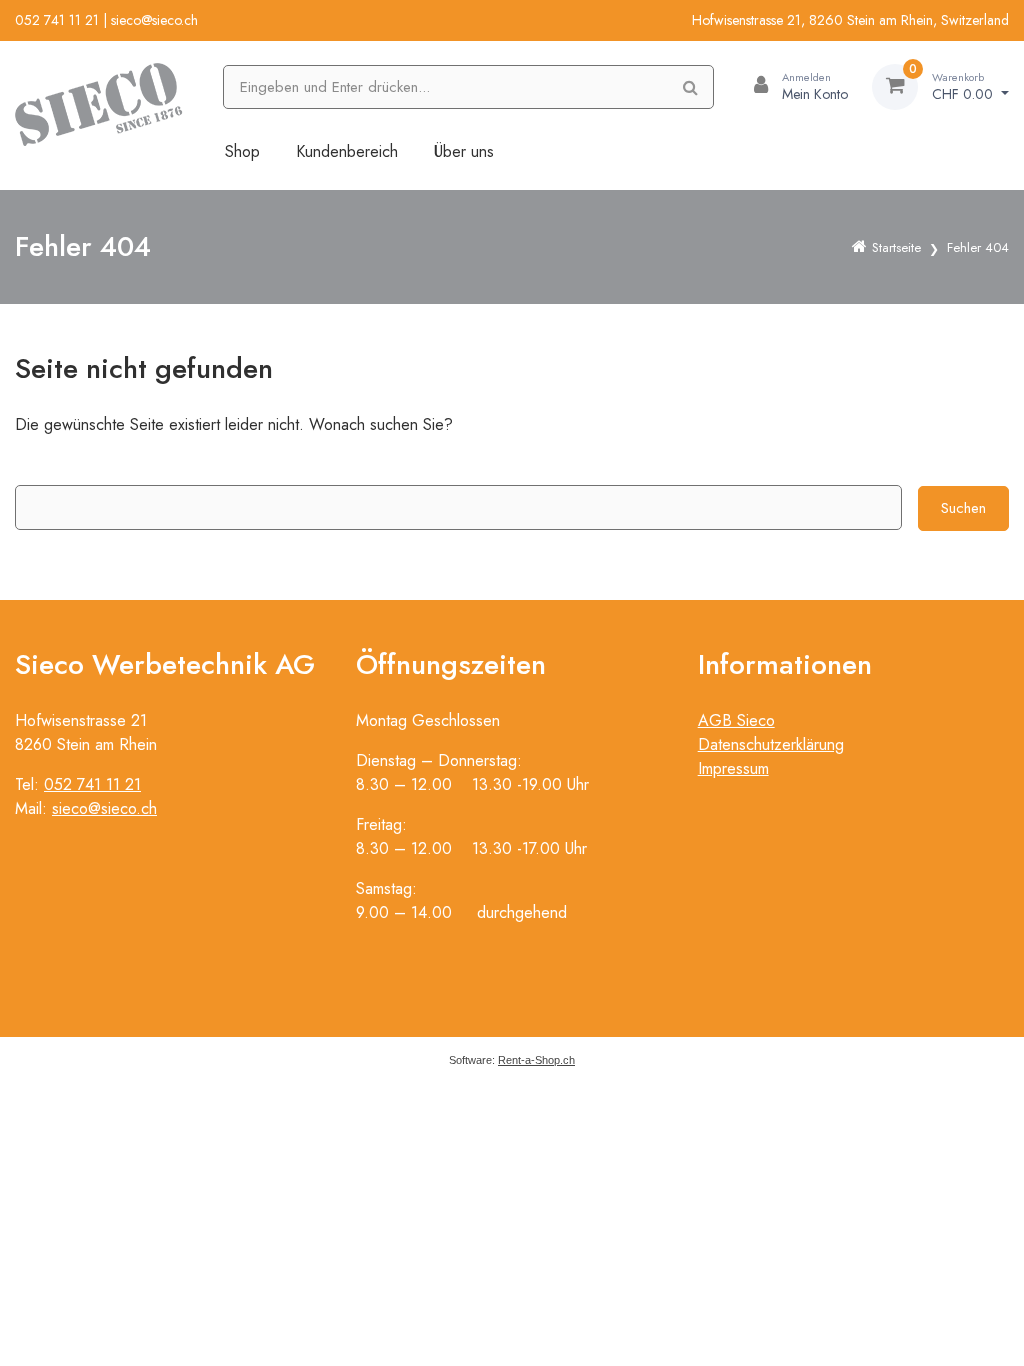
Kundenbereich (347, 151)
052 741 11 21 (57, 20)
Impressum (733, 768)
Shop (242, 151)
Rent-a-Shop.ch (536, 1060)
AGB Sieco (736, 720)
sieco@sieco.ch (154, 20)
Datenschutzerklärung (771, 744)
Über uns (464, 151)
